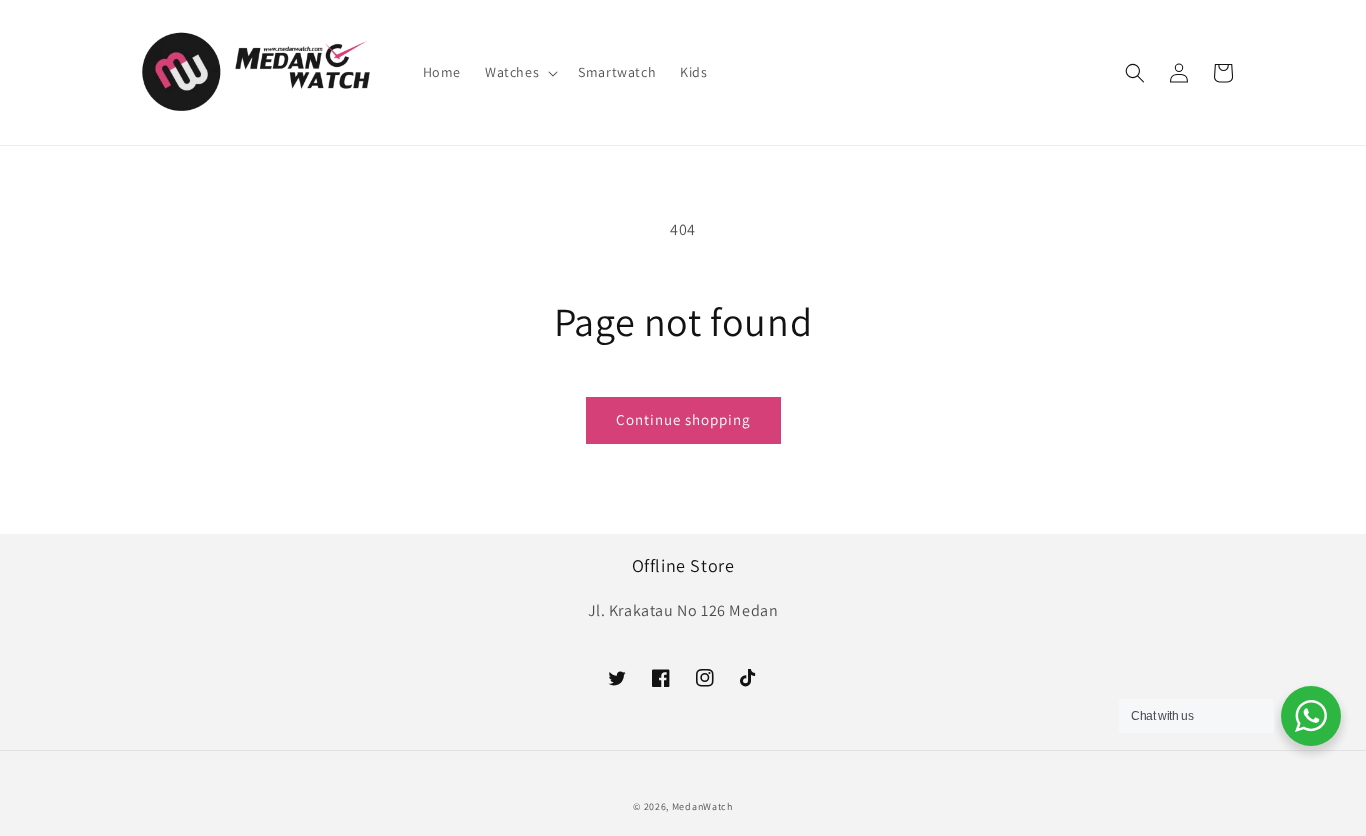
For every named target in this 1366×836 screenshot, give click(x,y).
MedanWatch (702, 806)
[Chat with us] (1311, 716)
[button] (519, 72)
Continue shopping (683, 419)
